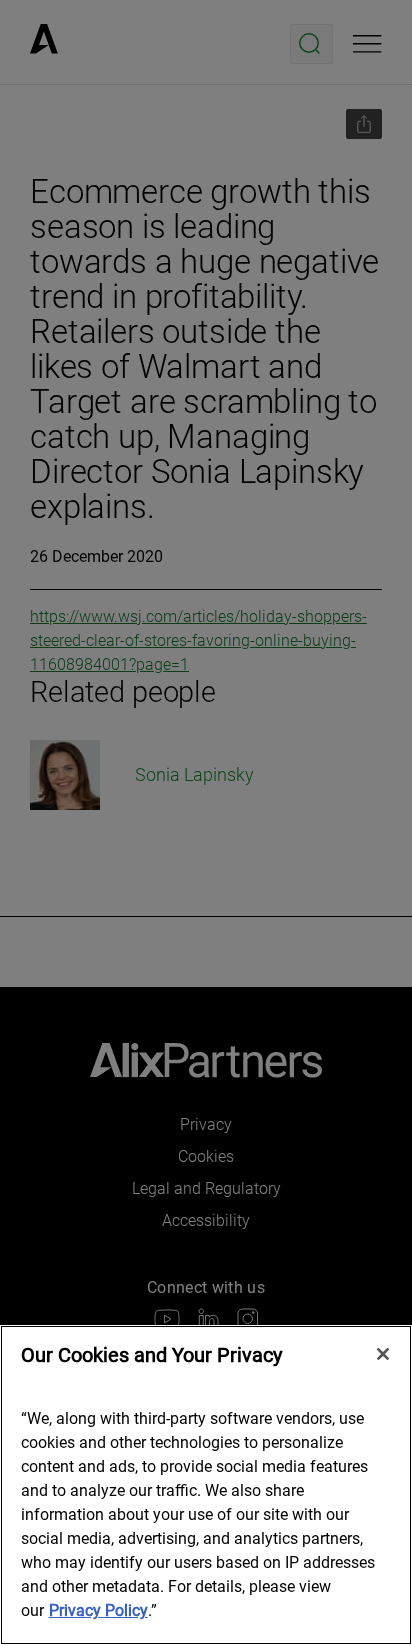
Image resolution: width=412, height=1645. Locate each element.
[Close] (383, 1354)
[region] (206, 1485)
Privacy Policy (98, 1610)
